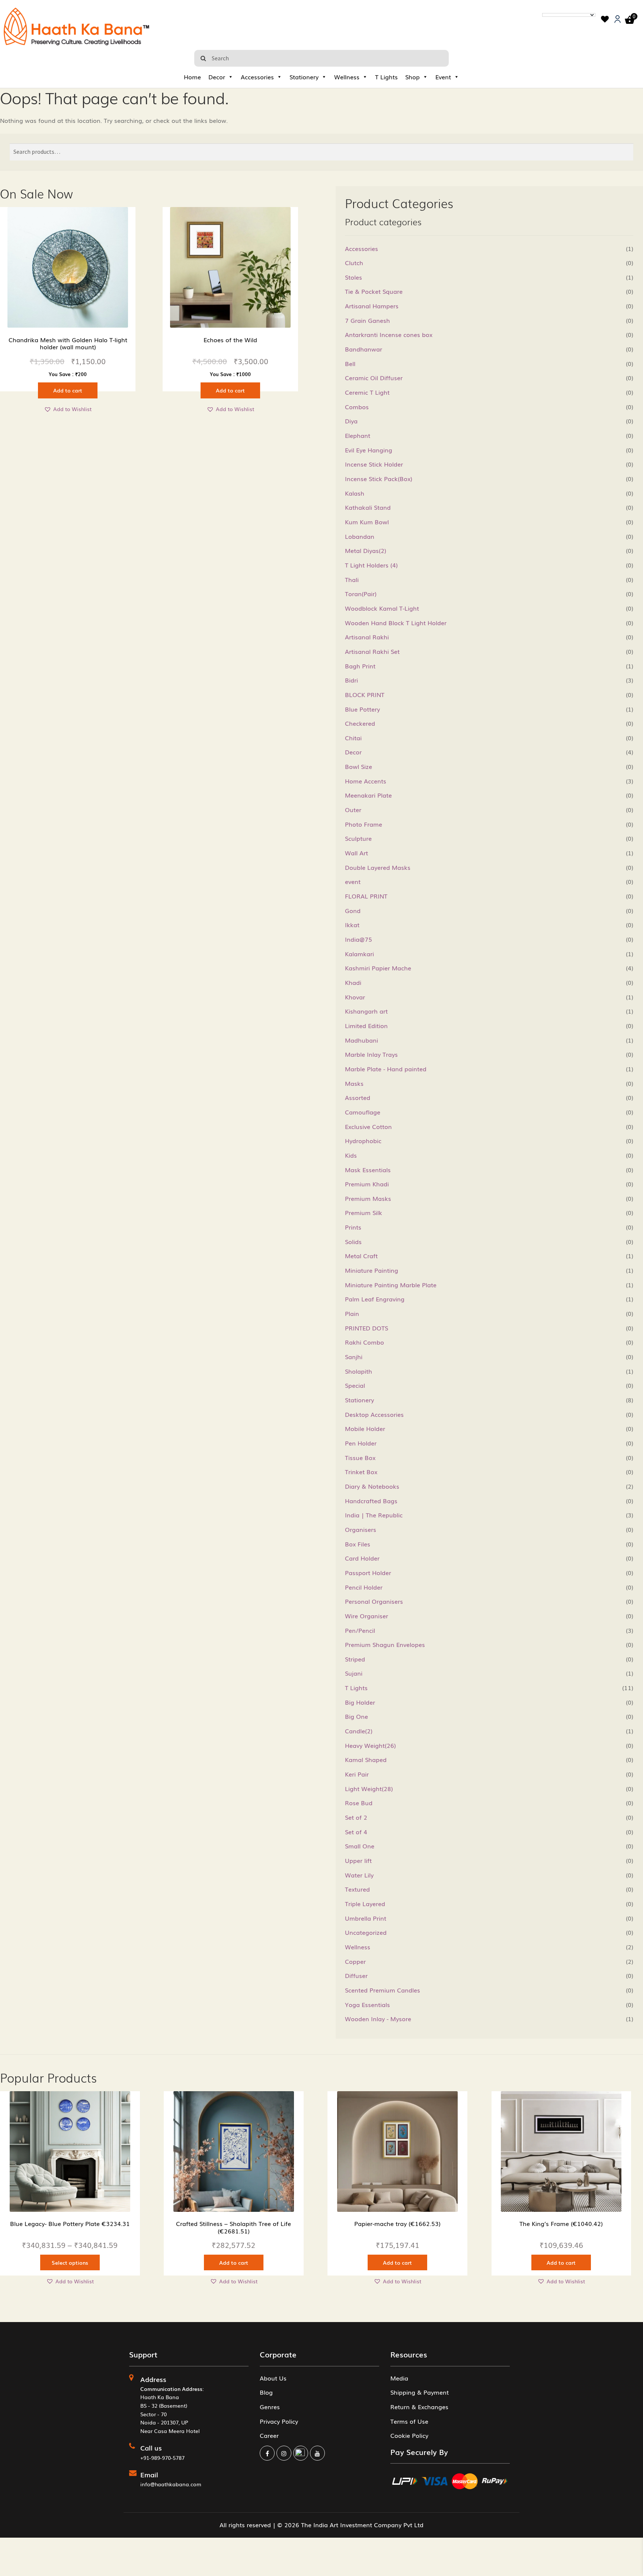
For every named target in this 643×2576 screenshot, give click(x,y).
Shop (412, 77)
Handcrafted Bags (371, 1501)
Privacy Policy (279, 2421)
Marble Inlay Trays (371, 1054)
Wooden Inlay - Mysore (378, 2019)
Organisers (361, 1529)
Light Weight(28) (369, 1788)
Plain (352, 1313)
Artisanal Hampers (372, 306)
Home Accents (366, 781)
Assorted (358, 1097)
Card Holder (362, 1558)
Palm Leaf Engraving (375, 1299)
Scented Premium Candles (383, 1990)
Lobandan (360, 536)
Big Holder (360, 1702)
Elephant (358, 435)
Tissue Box (360, 1457)
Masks (354, 1083)
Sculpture (358, 838)
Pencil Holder (364, 1587)
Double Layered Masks (378, 867)
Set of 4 (356, 1832)
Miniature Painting (372, 1270)
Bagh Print (360, 666)
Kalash (355, 493)
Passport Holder (368, 1572)
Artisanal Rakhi (367, 637)
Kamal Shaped (366, 1759)
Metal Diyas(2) (366, 550)
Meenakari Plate (368, 795)
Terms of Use (409, 2421)
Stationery (304, 77)
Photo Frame (364, 824)
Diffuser (356, 1975)
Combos (357, 407)
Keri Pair (357, 1774)
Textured (357, 1889)
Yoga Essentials (367, 2004)
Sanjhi (354, 1357)
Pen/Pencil (360, 1630)
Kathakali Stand (368, 507)
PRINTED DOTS (367, 1328)
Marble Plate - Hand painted (386, 1069)
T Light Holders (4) (371, 565)
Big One (356, 1716)
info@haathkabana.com (171, 2484)
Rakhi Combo (364, 1342)
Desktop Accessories (374, 1414)
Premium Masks (368, 1198)
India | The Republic (374, 1515)
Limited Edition (366, 1025)
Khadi (353, 982)
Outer (353, 810)
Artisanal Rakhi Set (372, 651)
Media (399, 2378)
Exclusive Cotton (368, 1126)
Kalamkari (359, 954)
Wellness (347, 77)
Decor (217, 77)
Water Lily (359, 1875)
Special (355, 1385)
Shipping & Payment (420, 2392)
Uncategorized (366, 1932)
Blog (266, 2392)
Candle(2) (359, 1731)
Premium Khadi (367, 1184)
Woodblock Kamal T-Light (382, 608)
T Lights (386, 77)
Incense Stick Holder (374, 464)
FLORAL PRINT (366, 896)
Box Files (358, 1544)
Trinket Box (361, 1472)
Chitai (353, 738)
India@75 (359, 939)
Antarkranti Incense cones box (389, 334)
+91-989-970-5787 (162, 2458)
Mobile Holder (365, 1428)
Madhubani (362, 1040)
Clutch (354, 263)
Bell (350, 363)
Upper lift (358, 1860)
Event (443, 77)
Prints (353, 1227)
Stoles (354, 277)
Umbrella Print (366, 1918)
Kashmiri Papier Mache (378, 968)
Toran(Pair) (361, 594)
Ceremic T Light (367, 392)
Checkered (360, 723)
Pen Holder (361, 1443)
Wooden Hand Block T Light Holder (396, 623)
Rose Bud (359, 1803)
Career (269, 2435)
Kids (351, 1155)
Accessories (257, 77)
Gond (353, 910)
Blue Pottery (362, 709)
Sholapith (359, 1371)
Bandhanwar (364, 349)
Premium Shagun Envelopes (385, 1644)
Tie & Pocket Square (374, 291)
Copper (355, 1961)
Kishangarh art (366, 1011)
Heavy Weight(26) (370, 1745)
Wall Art (356, 853)
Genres (270, 2407)
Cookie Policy (409, 2435)
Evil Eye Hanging (369, 450)
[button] (68, 409)
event (353, 881)
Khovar (355, 997)
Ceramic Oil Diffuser (374, 378)
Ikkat (352, 925)
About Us (273, 2378)
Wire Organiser (367, 1616)
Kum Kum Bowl (367, 522)
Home (192, 77)
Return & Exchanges (419, 2407)
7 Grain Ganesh (367, 320)
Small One (360, 1846)
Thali (352, 579)
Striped (355, 1659)
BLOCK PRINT (365, 694)
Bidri (351, 680)
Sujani (354, 1673)
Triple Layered (365, 1904)
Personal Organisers (374, 1601)
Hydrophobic (363, 1141)
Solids (353, 1241)
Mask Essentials (368, 1170)
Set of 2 (356, 1817)
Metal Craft (361, 1256)
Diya (351, 421)
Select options (70, 2262)
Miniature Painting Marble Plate (391, 1285)
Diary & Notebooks (372, 1486)
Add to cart (68, 390)
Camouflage (363, 1112)
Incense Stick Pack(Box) (379, 478)
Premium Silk (364, 1212)
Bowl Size (359, 766)
